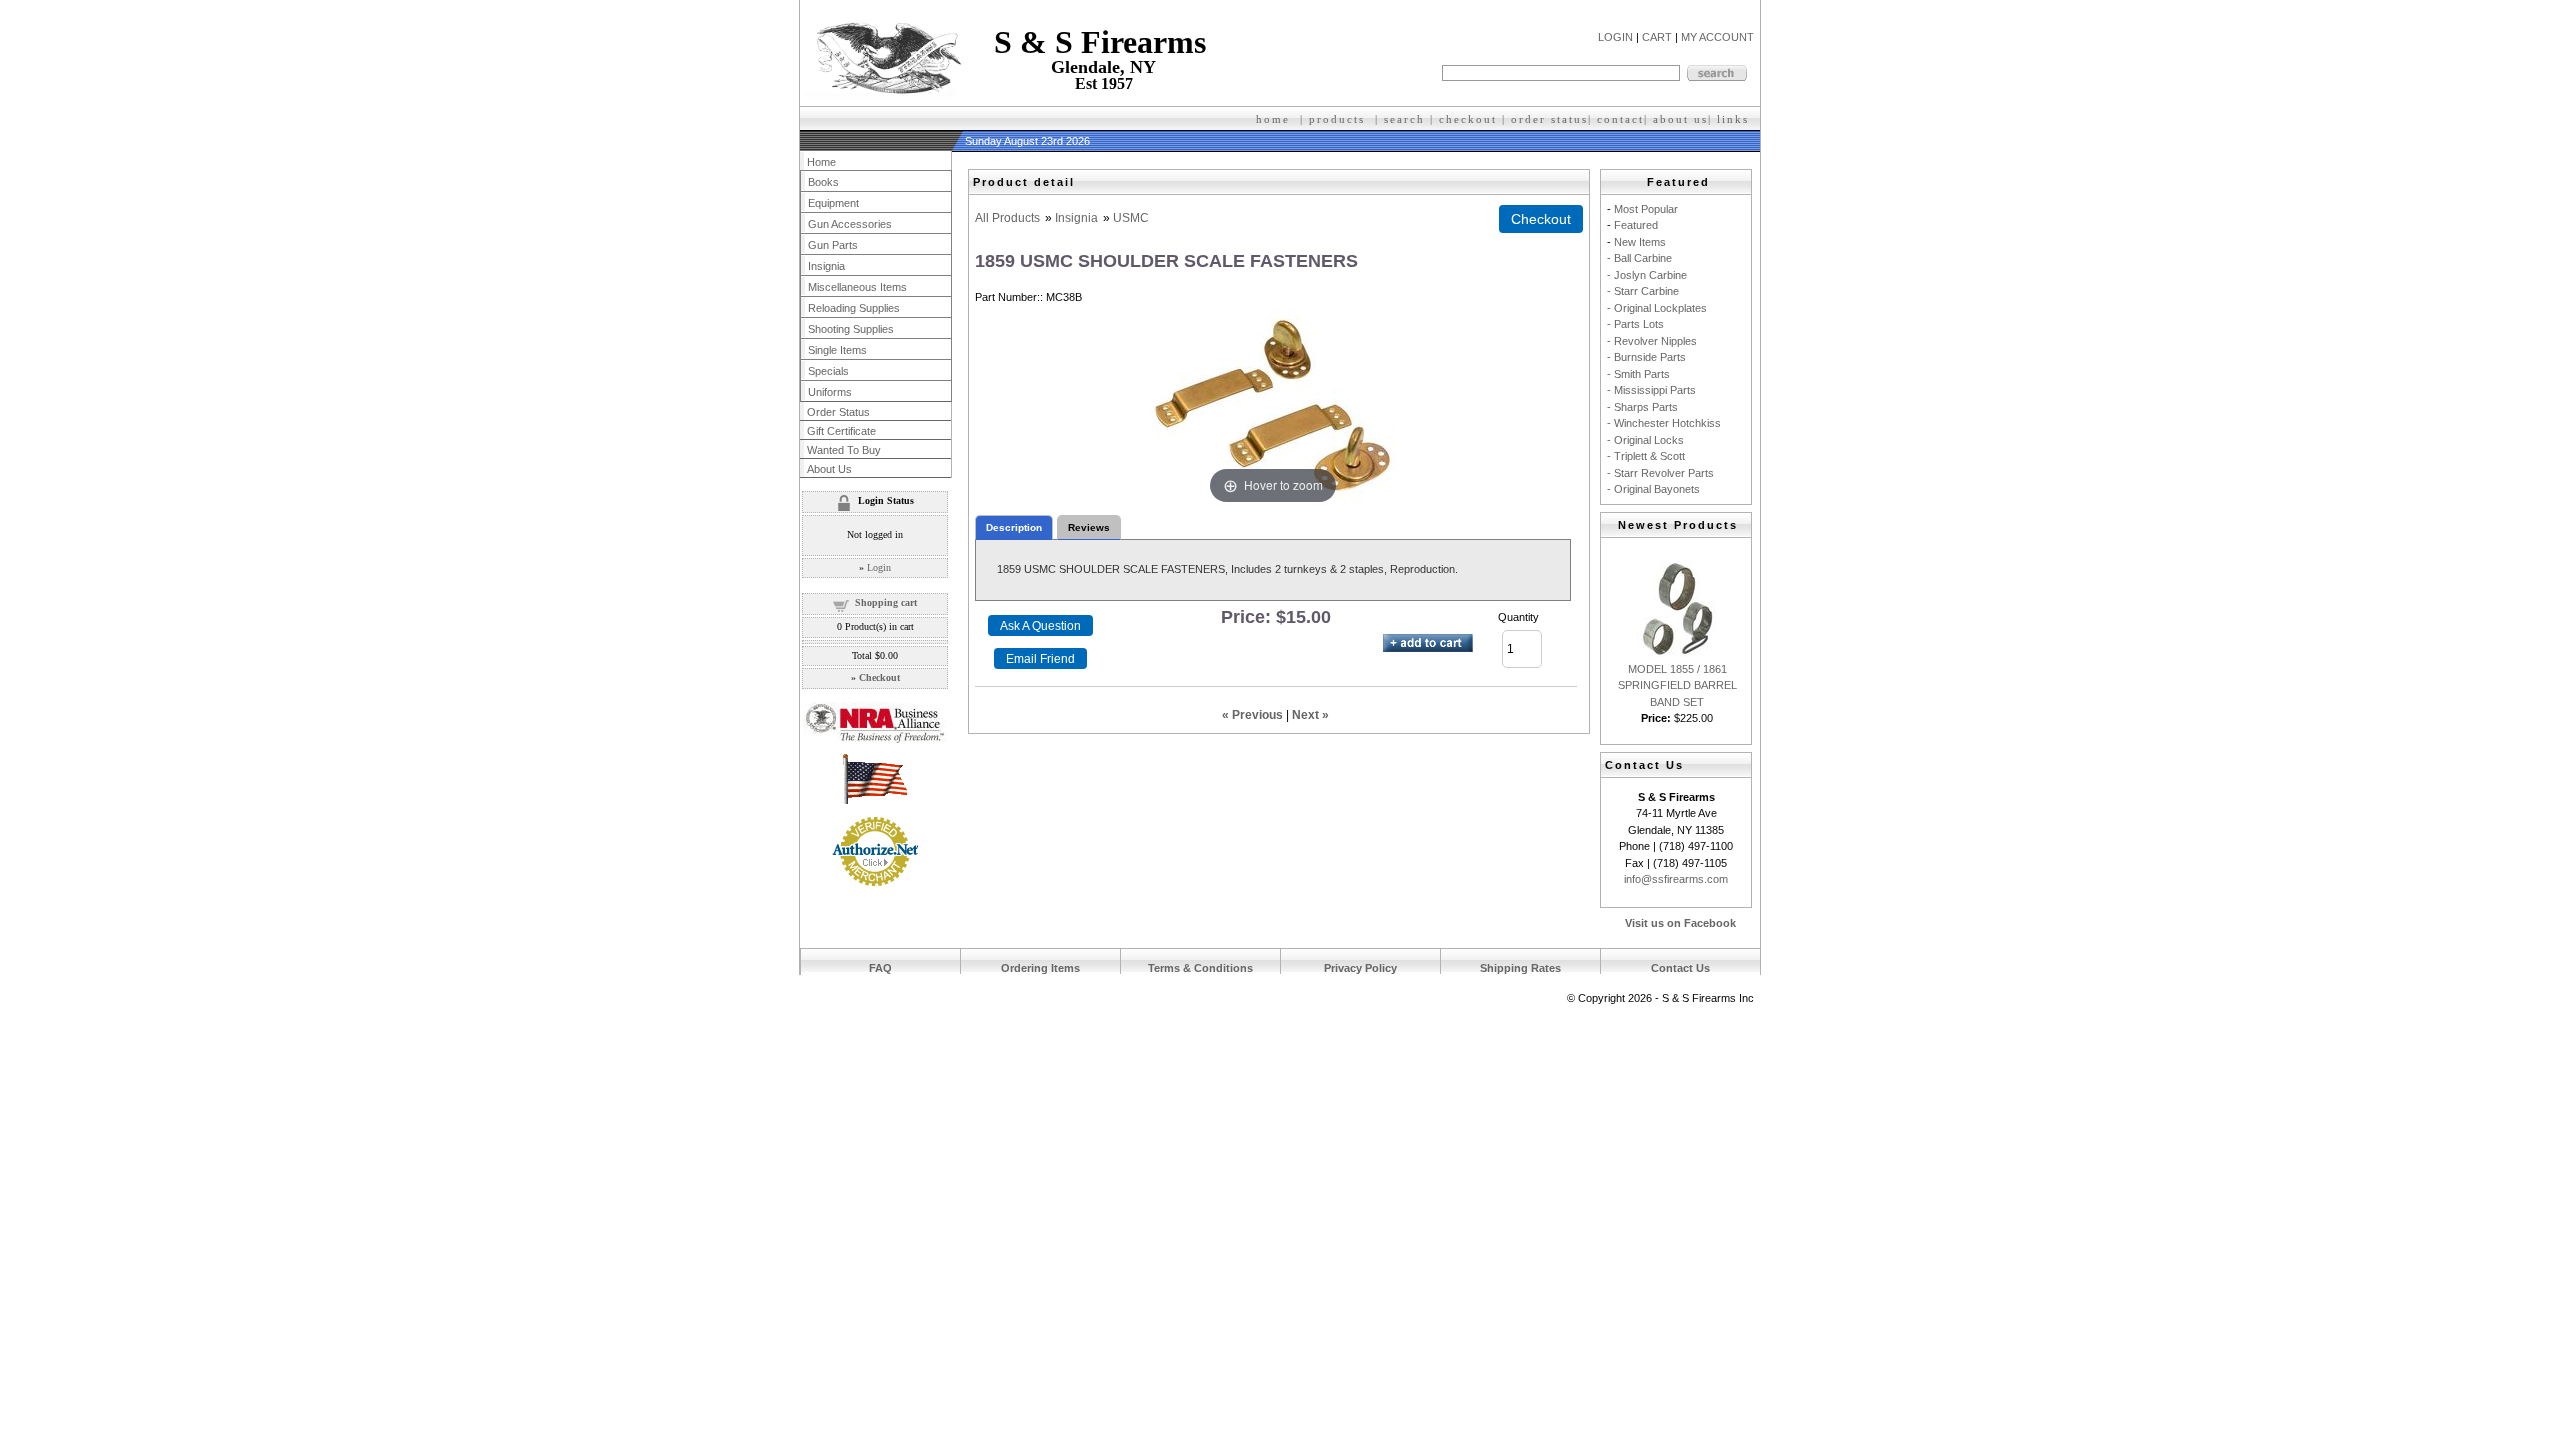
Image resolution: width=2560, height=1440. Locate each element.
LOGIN (1615, 37)
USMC (1131, 218)
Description (1014, 527)
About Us (829, 469)
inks (1735, 119)
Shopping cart (886, 602)
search (1404, 119)
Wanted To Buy (844, 450)
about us (1680, 119)
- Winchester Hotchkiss (1664, 423)
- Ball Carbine (1639, 258)
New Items (1640, 242)
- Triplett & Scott (1646, 456)
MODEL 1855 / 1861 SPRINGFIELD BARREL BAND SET (1677, 685)
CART (1657, 37)
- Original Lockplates (1657, 308)
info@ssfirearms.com (1676, 879)
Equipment (833, 203)
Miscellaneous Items (857, 287)
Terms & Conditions (1200, 968)
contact (1620, 119)
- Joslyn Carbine (1647, 275)
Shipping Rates (1520, 968)
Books (823, 182)
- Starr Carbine (1643, 291)
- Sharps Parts (1642, 407)
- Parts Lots (1635, 324)
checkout (1468, 119)
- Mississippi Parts (1651, 390)
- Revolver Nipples (1652, 341)
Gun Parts (833, 245)
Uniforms (830, 392)
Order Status (838, 412)
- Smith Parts (1638, 374)
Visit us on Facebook (1680, 923)
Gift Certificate (841, 431)
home (1273, 119)
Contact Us (1680, 968)
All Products (1007, 218)
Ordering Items (1040, 968)
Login (879, 567)
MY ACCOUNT (1717, 37)
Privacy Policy (1360, 968)
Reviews (1089, 527)
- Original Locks (1645, 440)
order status (1549, 119)
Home (821, 162)
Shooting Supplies (851, 329)
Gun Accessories (850, 224)
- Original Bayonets (1653, 489)
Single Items (837, 350)
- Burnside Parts (1646, 357)
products (1337, 119)
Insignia (1076, 218)
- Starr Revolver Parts (1660, 473)
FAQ (880, 968)
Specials (828, 371)
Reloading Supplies (854, 308)
